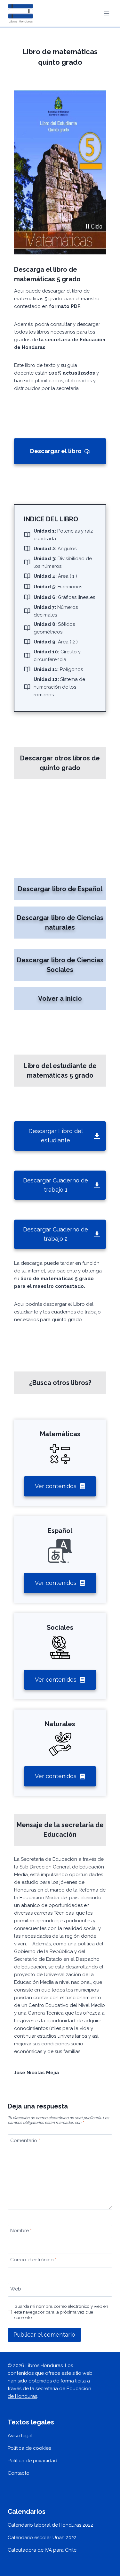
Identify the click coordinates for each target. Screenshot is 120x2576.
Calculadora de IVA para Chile (42, 2550)
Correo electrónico (33, 2260)
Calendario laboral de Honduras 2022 (50, 2525)
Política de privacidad (32, 2461)
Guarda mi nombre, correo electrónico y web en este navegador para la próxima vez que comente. (61, 2312)
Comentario (25, 2141)
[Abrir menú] (106, 13)
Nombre (21, 2231)
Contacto (19, 2473)
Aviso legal (20, 2436)
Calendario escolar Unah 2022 (42, 2538)
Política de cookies (29, 2448)
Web (16, 2289)
